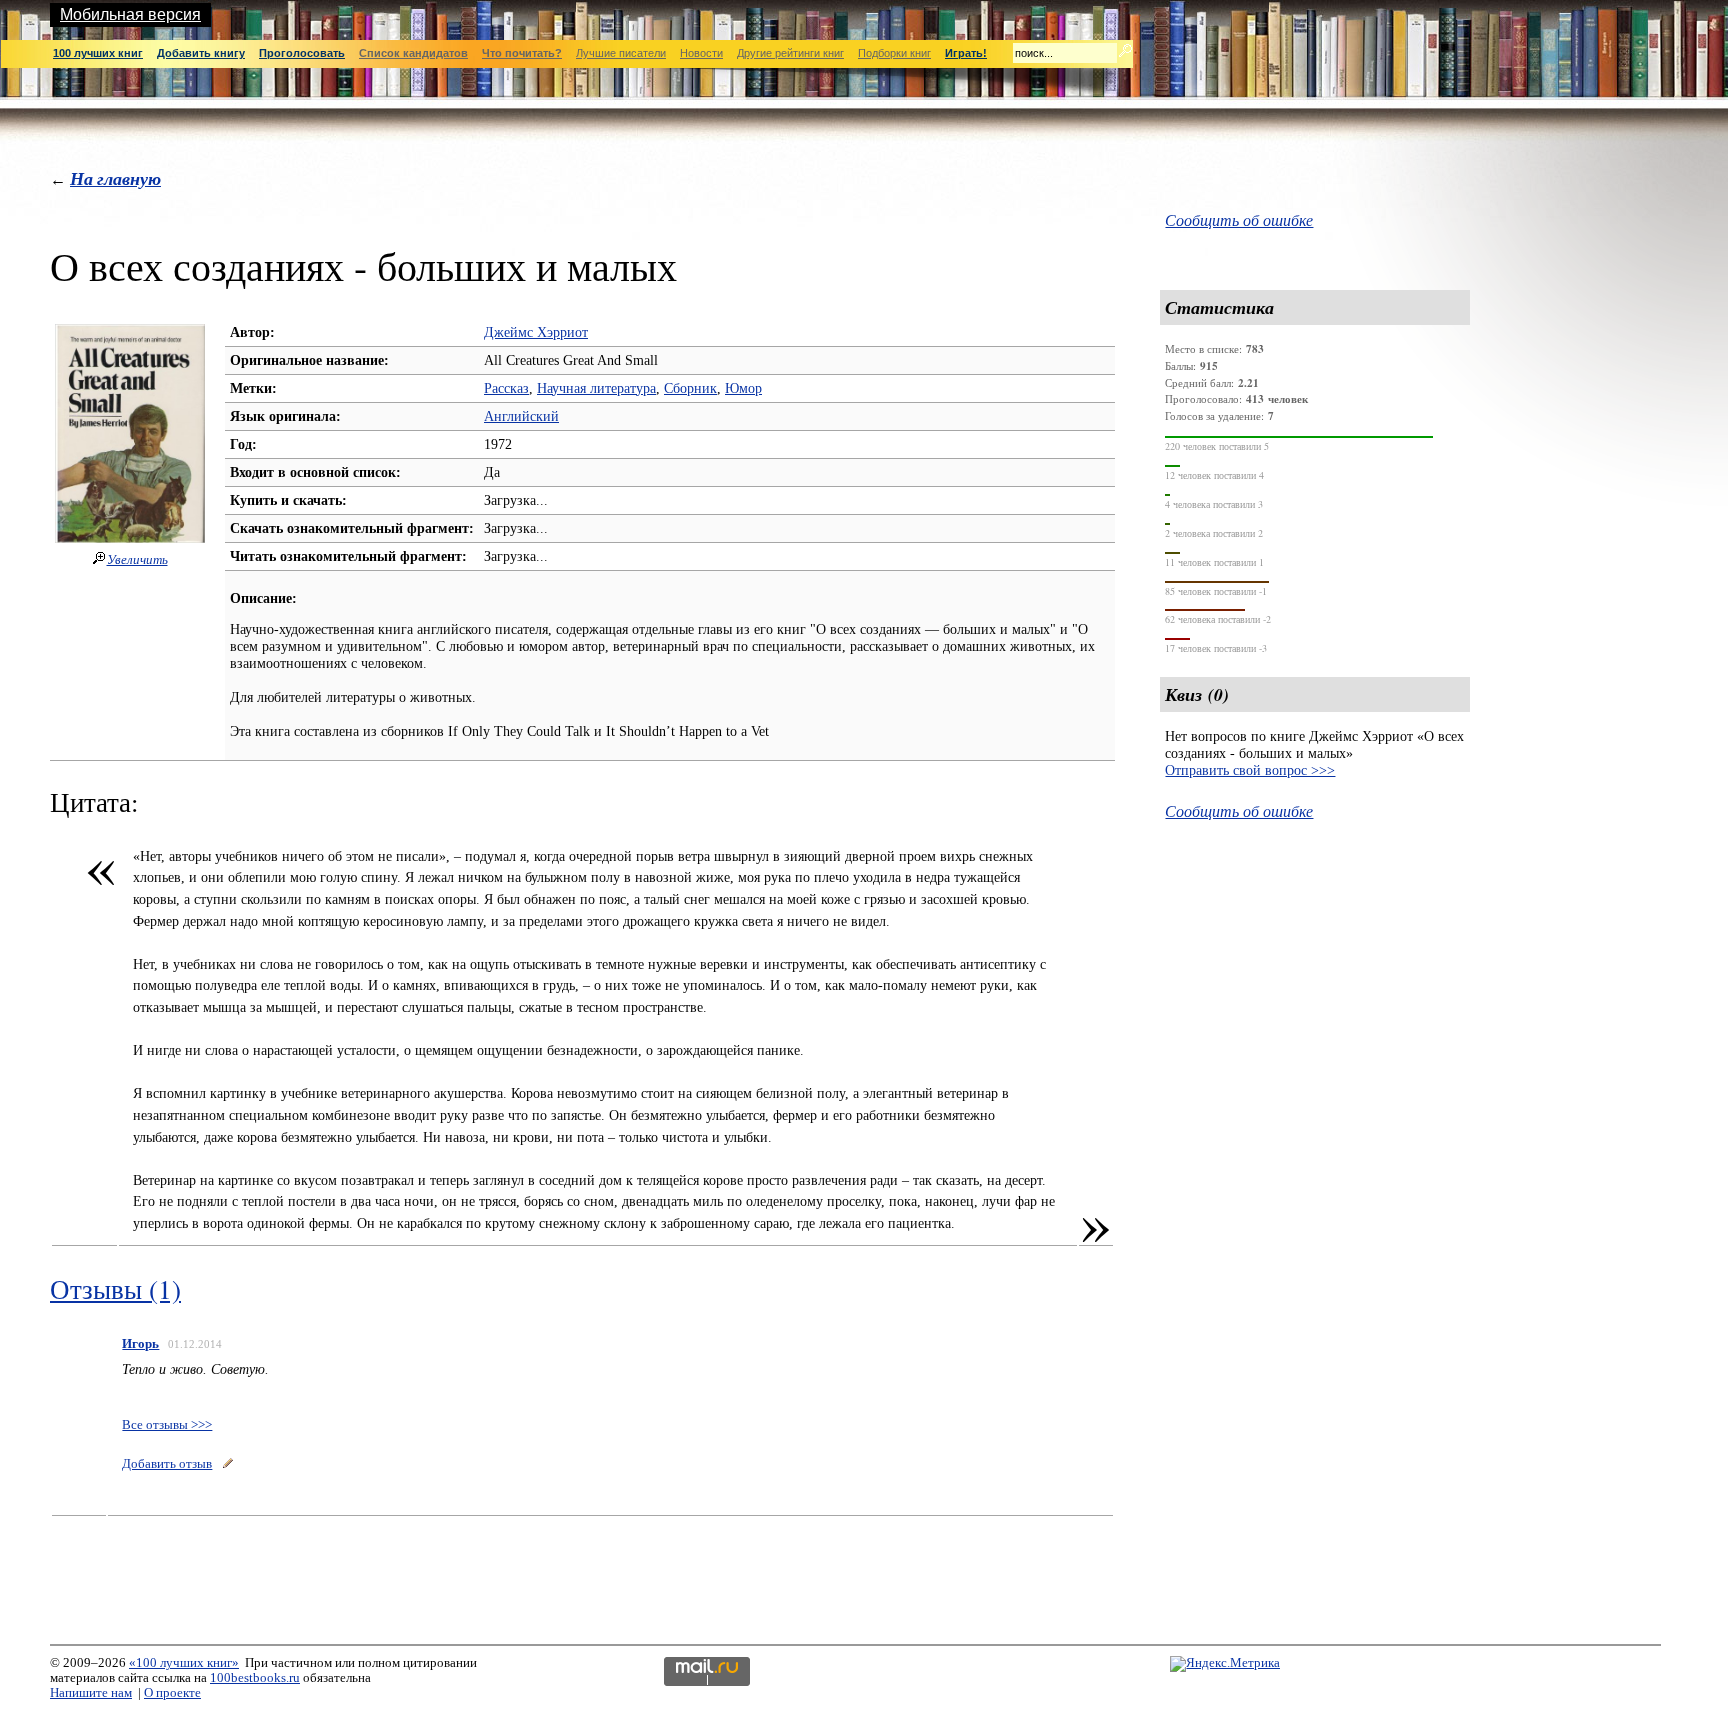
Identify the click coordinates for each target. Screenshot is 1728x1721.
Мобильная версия (130, 14)
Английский (521, 416)
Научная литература (596, 388)
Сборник (690, 388)
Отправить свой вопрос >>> (1250, 770)
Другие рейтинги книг (790, 53)
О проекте (172, 1693)
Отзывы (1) (115, 1288)
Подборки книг (894, 53)
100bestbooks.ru (255, 1678)
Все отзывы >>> (167, 1424)
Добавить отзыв (167, 1463)
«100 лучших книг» (184, 1663)
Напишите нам (91, 1693)
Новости (701, 53)
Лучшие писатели (621, 53)
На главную (115, 178)
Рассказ (506, 388)
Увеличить (137, 560)
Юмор (743, 388)
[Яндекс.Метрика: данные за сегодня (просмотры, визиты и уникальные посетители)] (1225, 1664)
